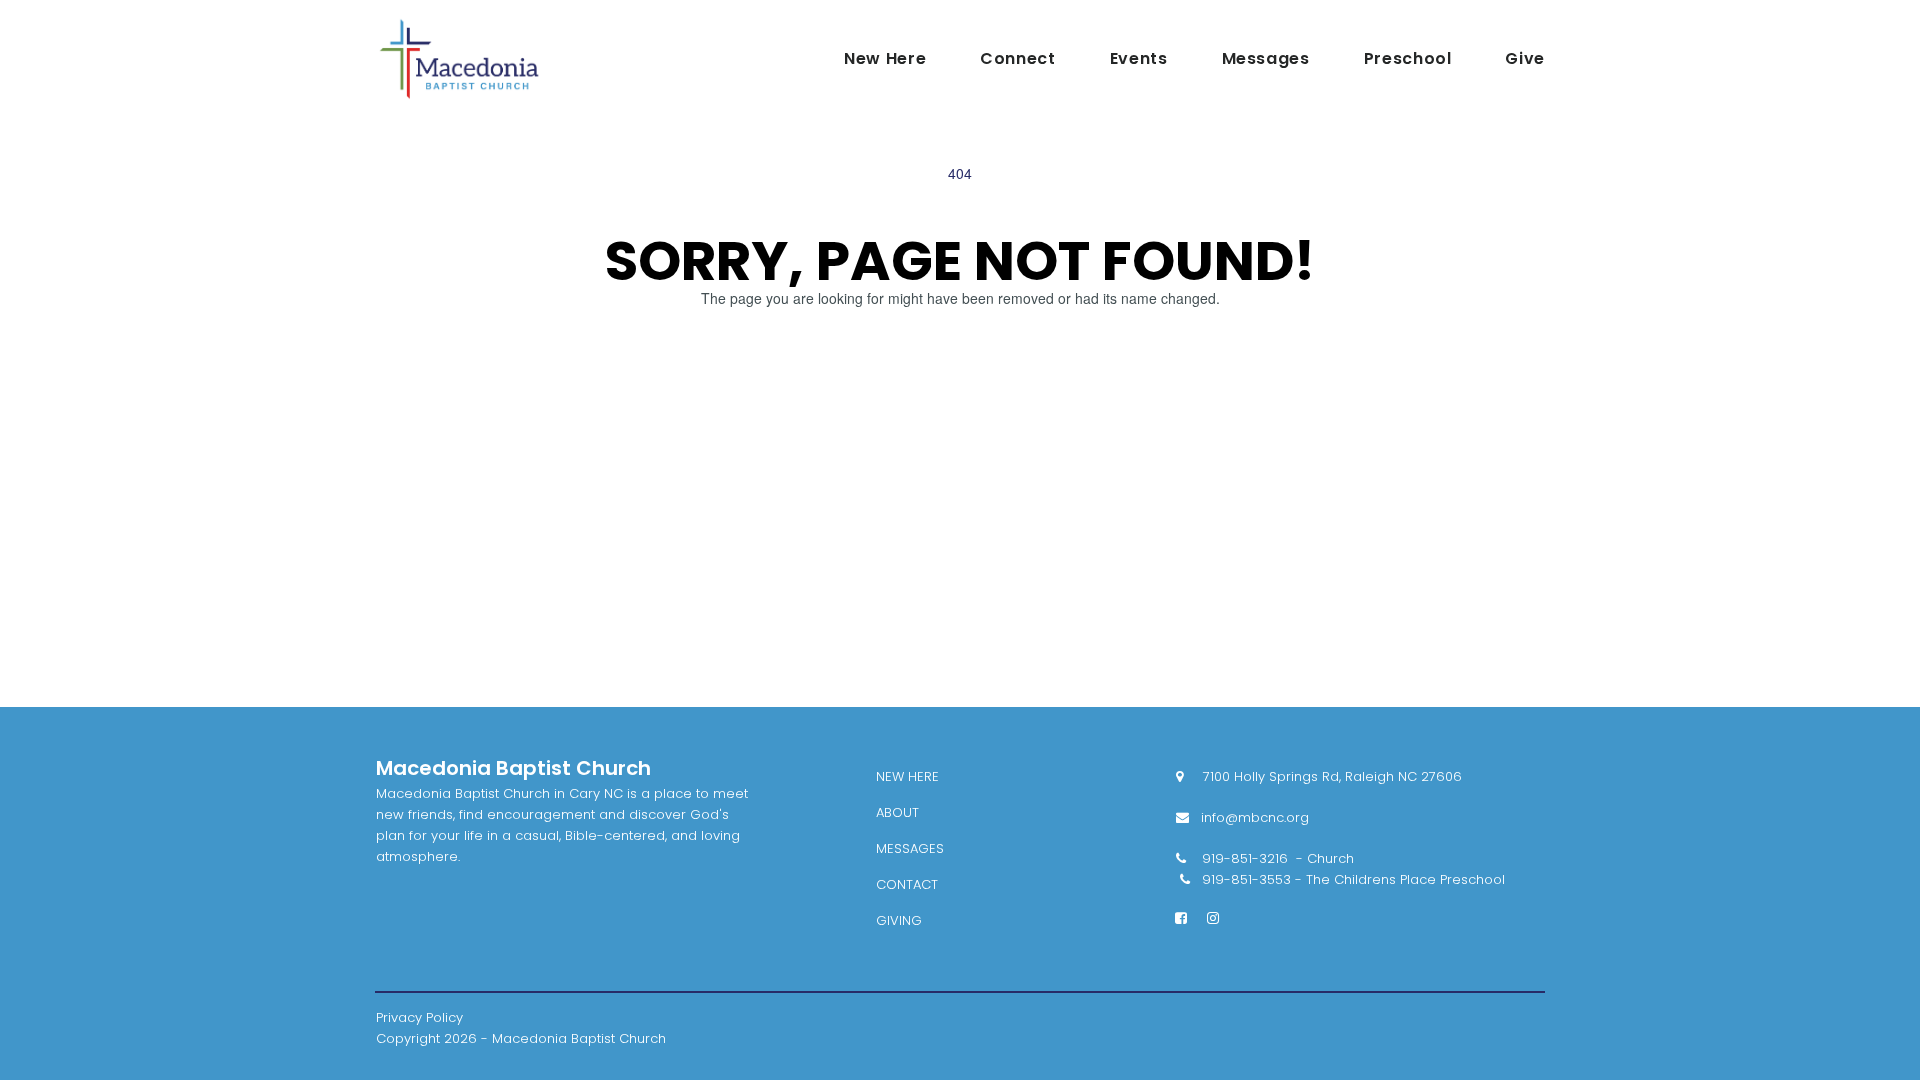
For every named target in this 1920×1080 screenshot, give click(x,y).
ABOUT (897, 812)
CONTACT (907, 884)
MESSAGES (910, 848)
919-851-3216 (1245, 858)
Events (1139, 59)
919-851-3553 (1246, 879)
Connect (1017, 59)
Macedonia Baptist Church (513, 768)
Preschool (1408, 59)
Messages (1266, 59)
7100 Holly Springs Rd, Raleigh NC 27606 (1319, 776)
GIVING (899, 920)
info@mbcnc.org (1242, 817)
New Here (885, 59)
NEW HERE (907, 776)
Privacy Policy (419, 1017)
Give (1525, 59)
